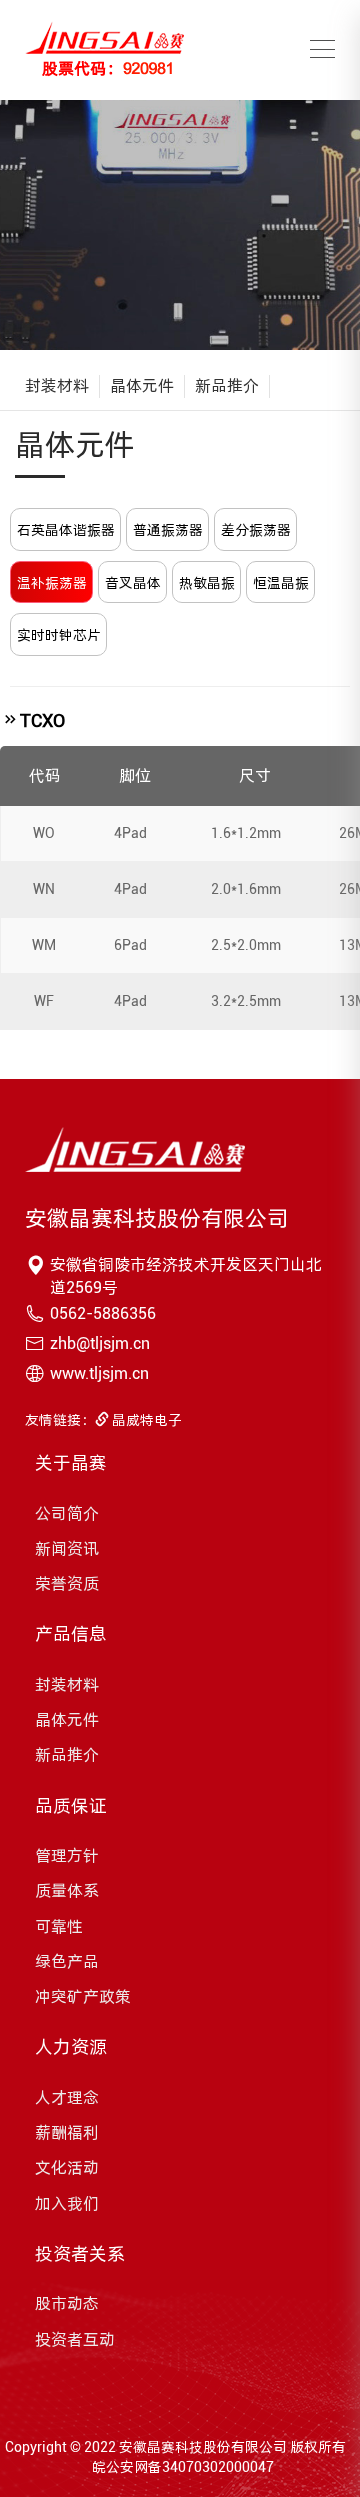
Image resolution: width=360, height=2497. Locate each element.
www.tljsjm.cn (99, 1373)
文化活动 (67, 2167)
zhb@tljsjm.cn (100, 1343)
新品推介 (227, 385)
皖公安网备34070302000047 (183, 2467)
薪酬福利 (67, 2132)
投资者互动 (75, 2339)
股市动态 (67, 2303)
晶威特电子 (145, 1420)
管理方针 (67, 1855)
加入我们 (67, 2203)
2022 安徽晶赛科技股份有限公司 (185, 2447)
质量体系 (67, 1890)
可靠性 (59, 1926)
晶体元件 (142, 385)
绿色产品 (67, 1961)
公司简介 (67, 1513)
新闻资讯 (67, 1548)
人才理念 (67, 2097)
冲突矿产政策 (83, 1996)
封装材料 (57, 385)
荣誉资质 (67, 1583)
